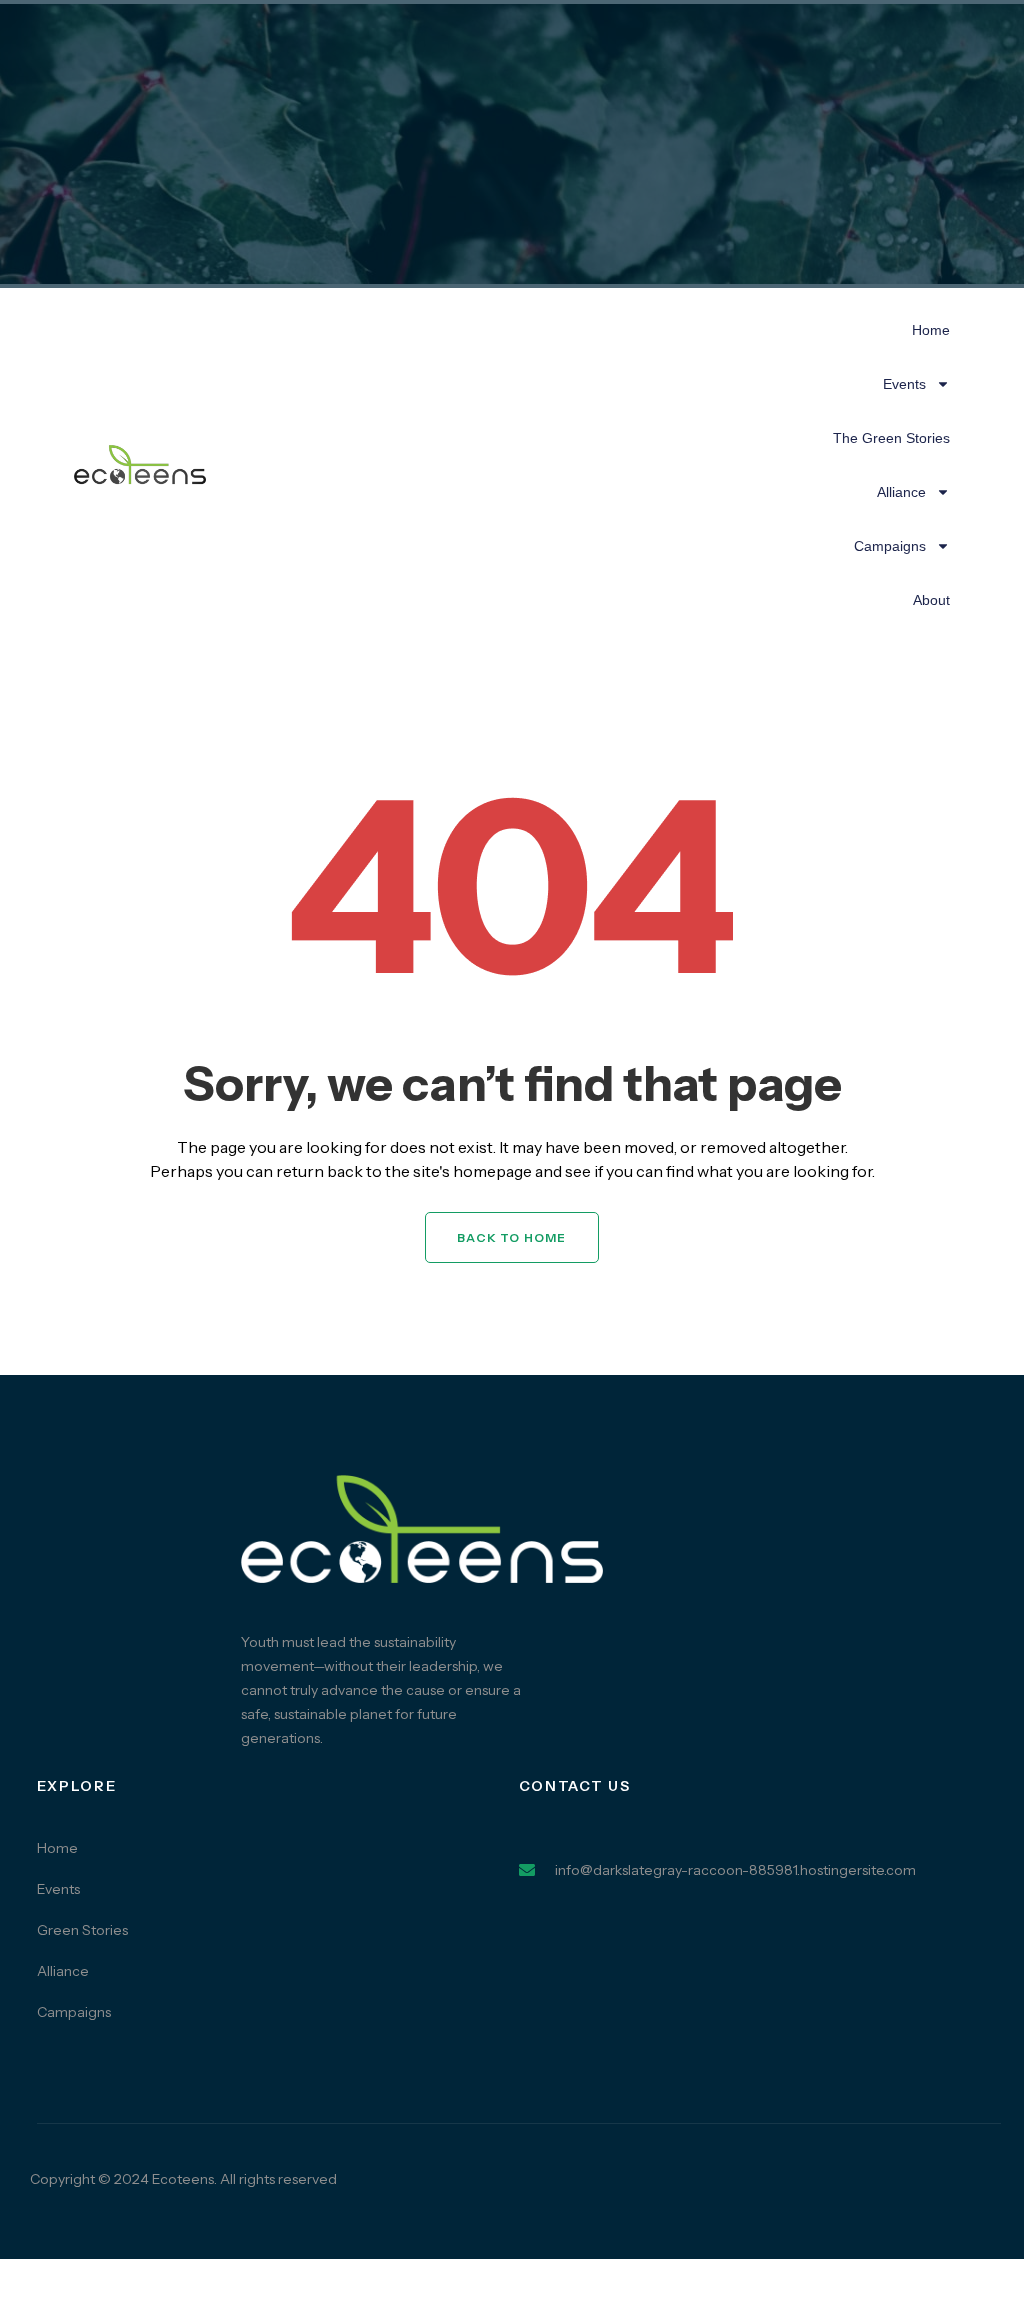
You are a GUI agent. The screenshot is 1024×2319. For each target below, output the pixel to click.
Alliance (901, 492)
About (931, 600)
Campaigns (890, 546)
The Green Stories (891, 438)
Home (931, 330)
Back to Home (511, 1237)
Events (904, 384)
